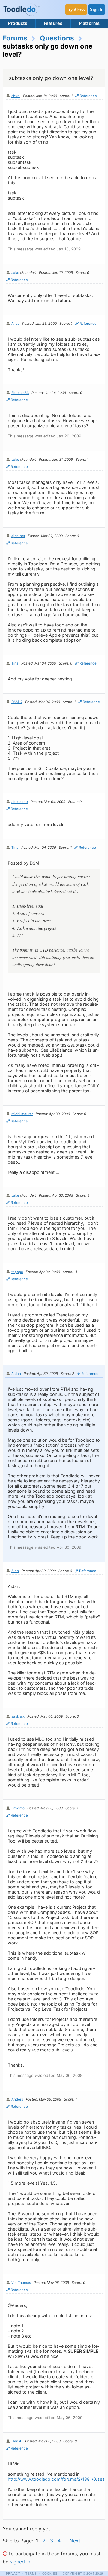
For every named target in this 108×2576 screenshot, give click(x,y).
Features (53, 23)
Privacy (13, 2573)
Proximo (18, 1808)
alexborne (20, 802)
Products (18, 23)
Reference (88, 96)
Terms (31, 2573)
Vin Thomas (21, 2283)
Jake (15, 273)
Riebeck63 (20, 393)
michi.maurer (22, 1114)
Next (75, 2541)
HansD (17, 2441)
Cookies (50, 2573)
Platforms (89, 23)
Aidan (16, 1374)
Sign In (97, 9)
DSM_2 (17, 702)
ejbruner (18, 536)
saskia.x (18, 1716)
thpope (17, 1272)
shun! (16, 96)
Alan (15, 1571)
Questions (57, 38)
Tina (15, 663)
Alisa (15, 324)
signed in (20, 2562)
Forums (15, 38)
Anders (17, 2099)
